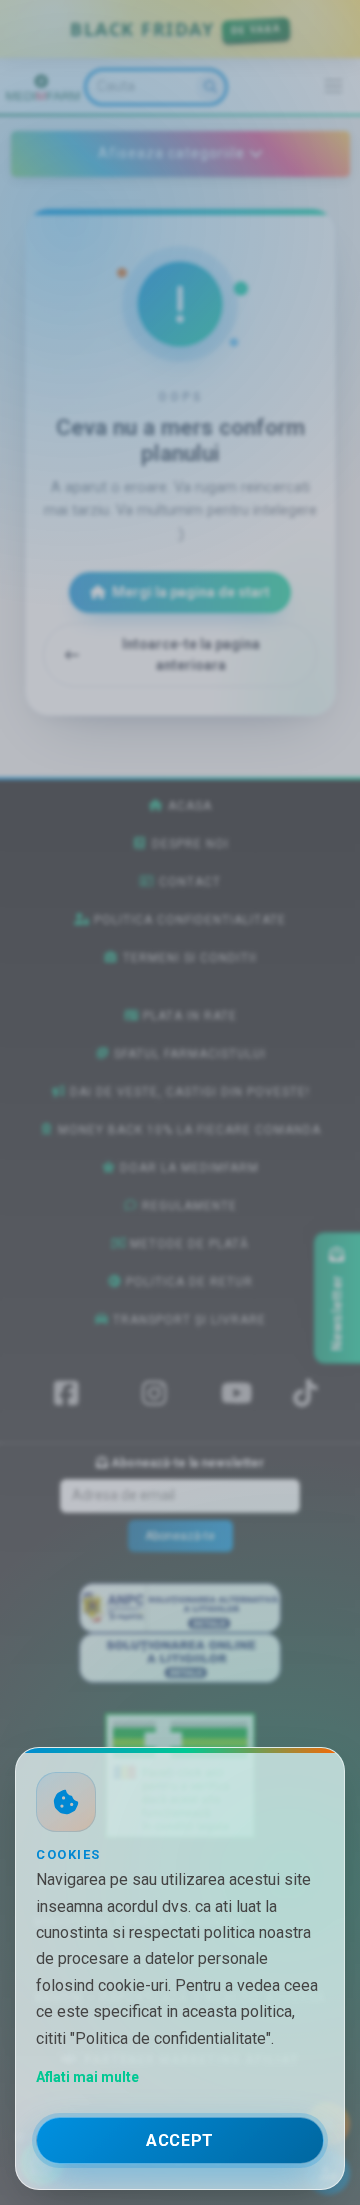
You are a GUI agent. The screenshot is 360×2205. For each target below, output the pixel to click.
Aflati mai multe (87, 2077)
